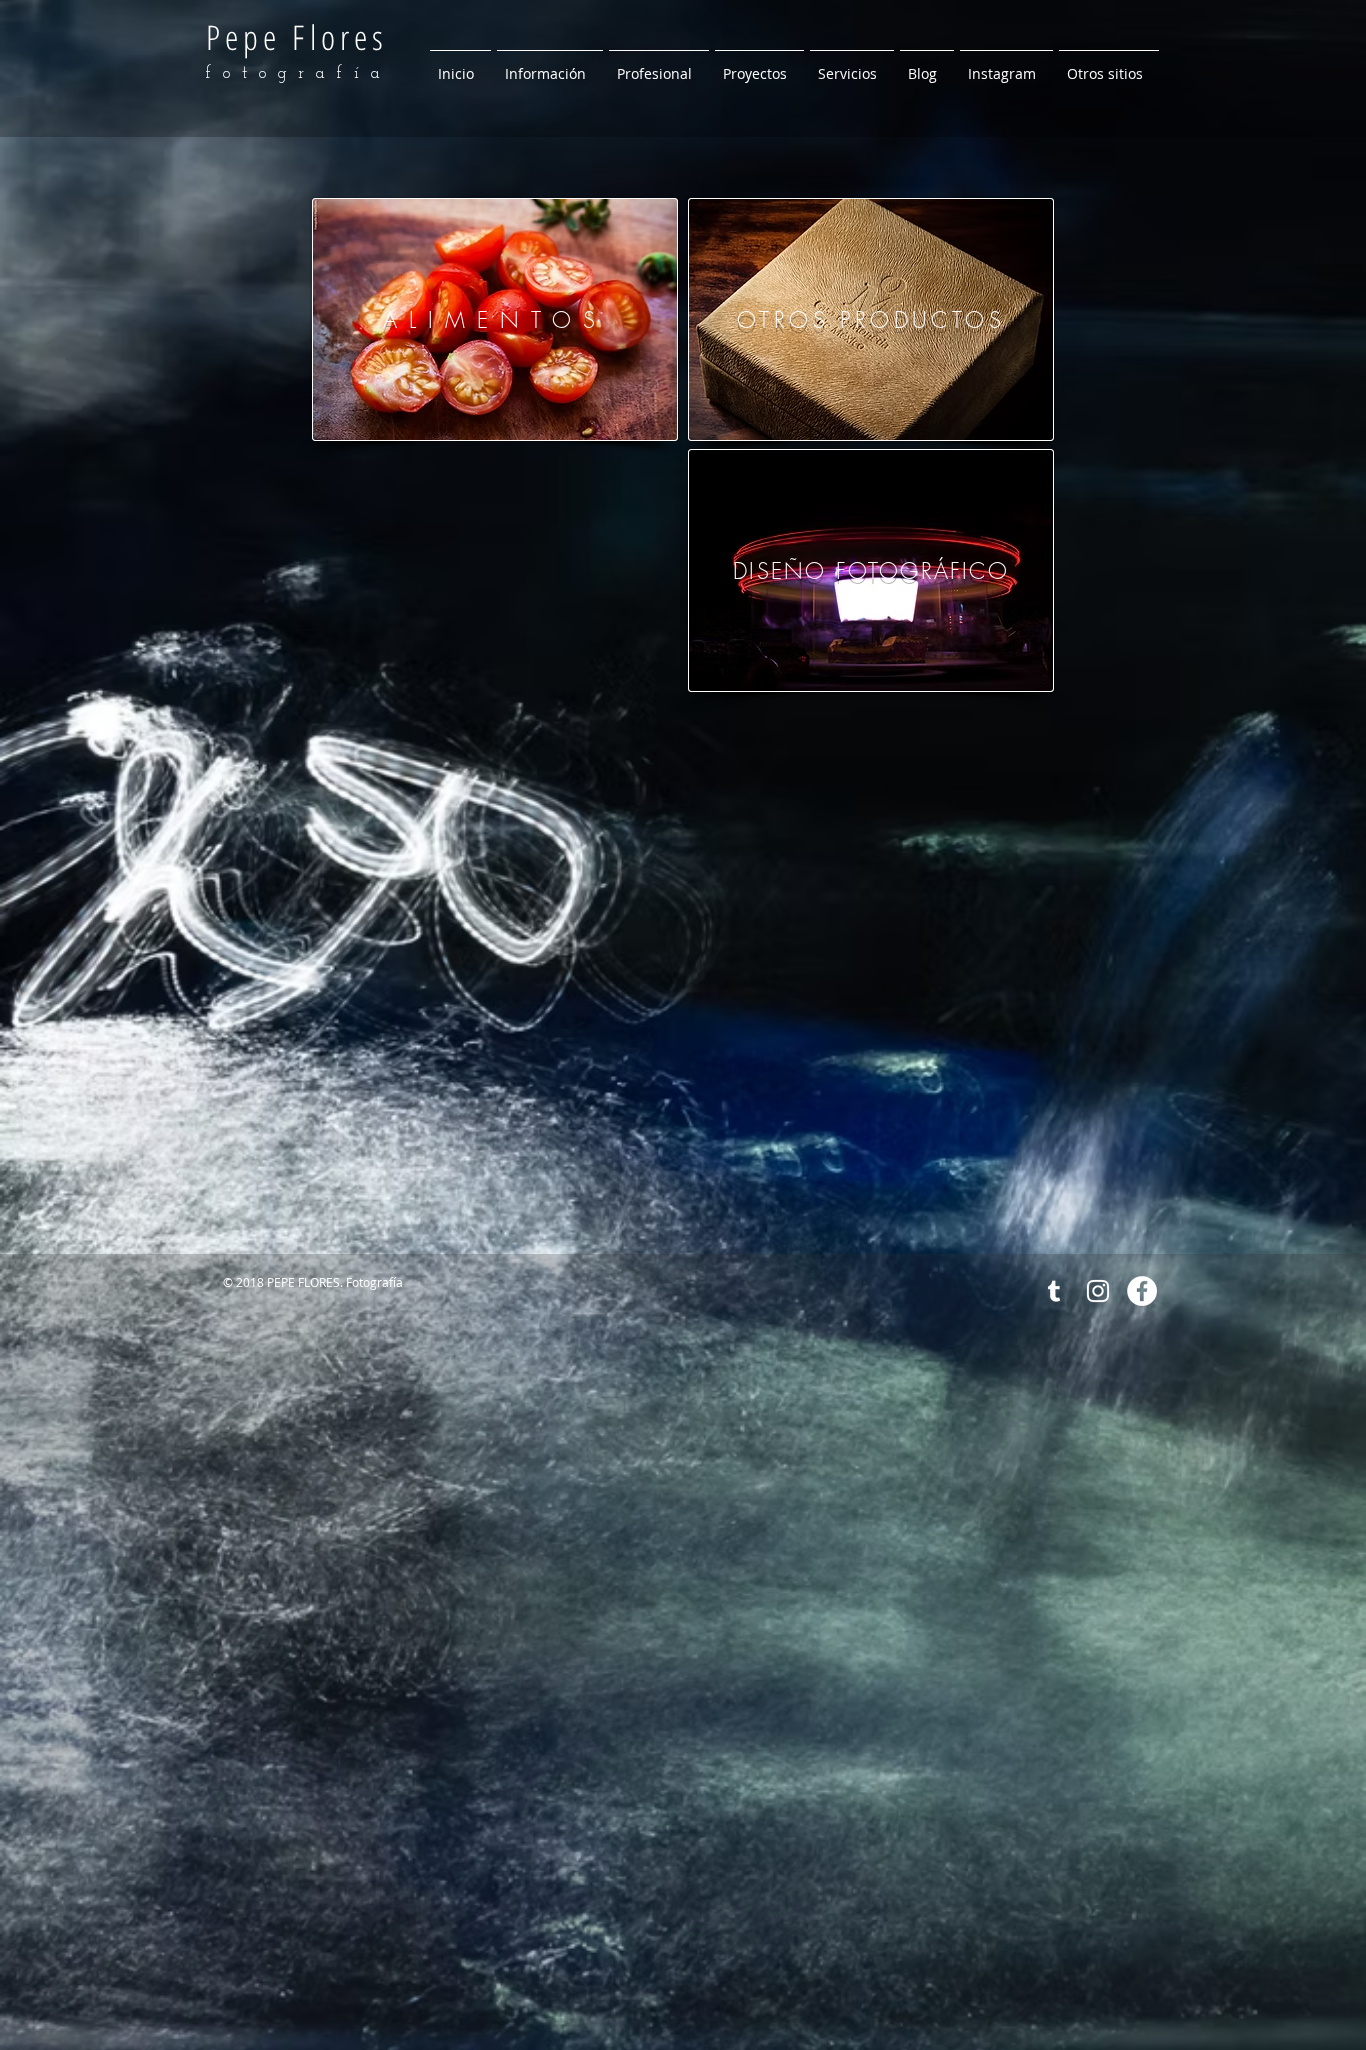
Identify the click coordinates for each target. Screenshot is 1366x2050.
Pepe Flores (297, 37)
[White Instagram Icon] (1098, 1291)
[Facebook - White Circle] (1142, 1291)
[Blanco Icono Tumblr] (1054, 1291)
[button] (550, 65)
